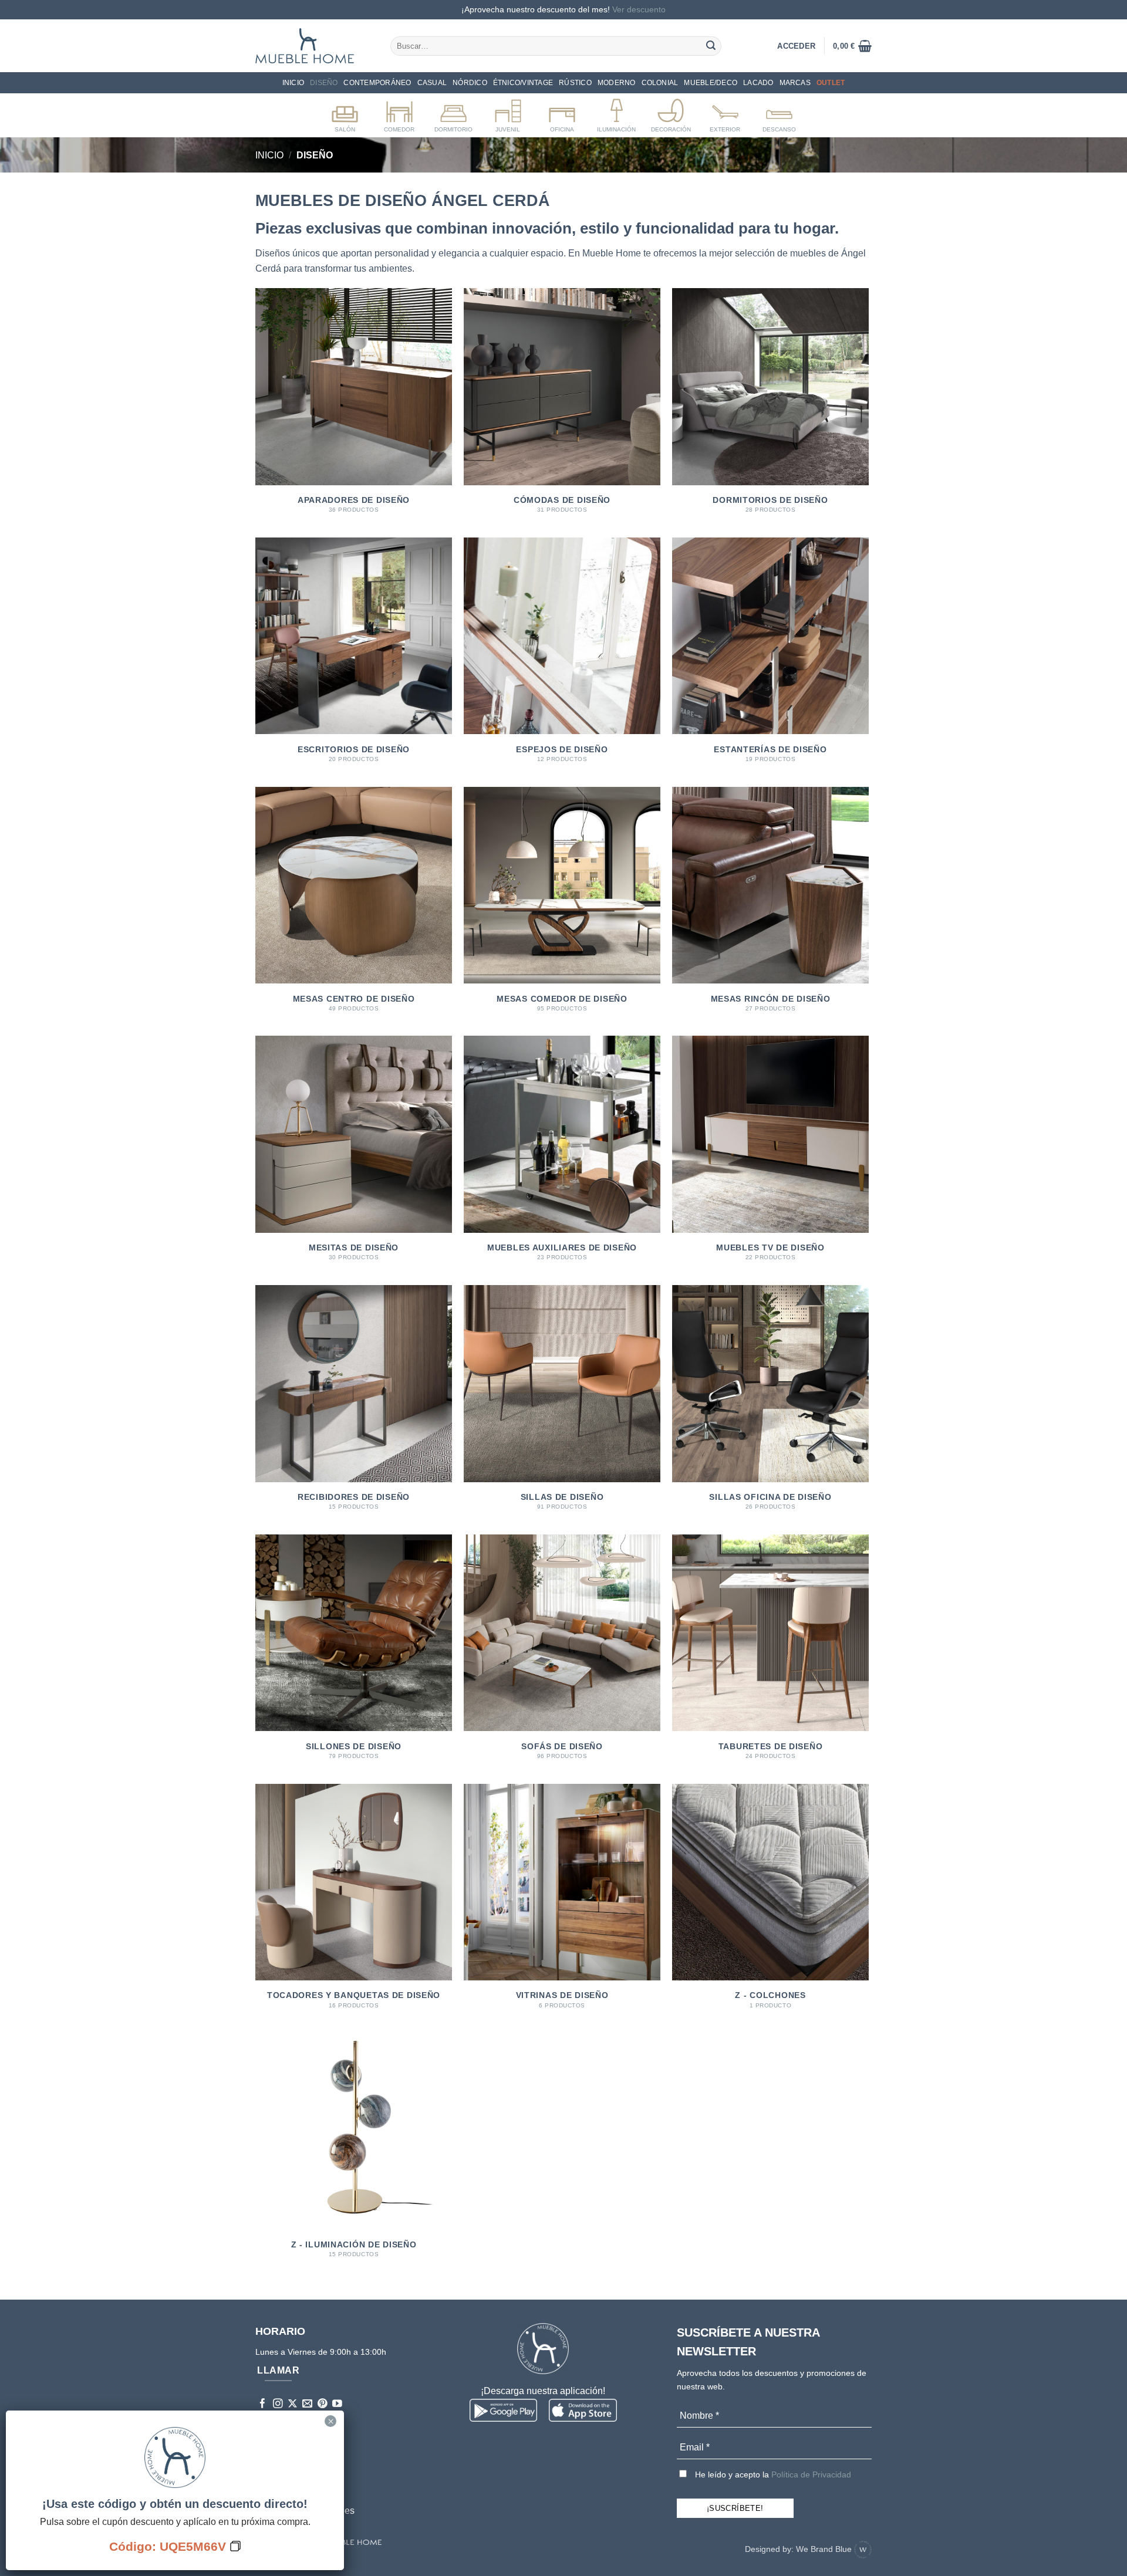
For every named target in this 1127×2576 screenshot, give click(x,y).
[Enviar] (711, 46)
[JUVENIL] (508, 113)
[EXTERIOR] (725, 113)
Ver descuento (639, 9)
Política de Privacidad (811, 2474)
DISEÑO (324, 83)
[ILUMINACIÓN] (617, 113)
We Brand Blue (825, 2549)
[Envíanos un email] (307, 2404)
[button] (852, 46)
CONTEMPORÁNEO (377, 83)
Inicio (293, 83)
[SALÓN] (345, 113)
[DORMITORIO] (453, 113)
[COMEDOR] (399, 113)
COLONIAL (660, 83)
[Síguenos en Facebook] (263, 2404)
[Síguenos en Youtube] (337, 2404)
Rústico (575, 83)
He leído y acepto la (772, 2474)
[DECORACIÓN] (671, 113)
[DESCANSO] (779, 113)
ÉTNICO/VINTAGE (523, 83)
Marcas (795, 83)
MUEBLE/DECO (711, 83)
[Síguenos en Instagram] (278, 2404)
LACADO (758, 83)
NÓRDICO (470, 83)
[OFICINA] (562, 113)
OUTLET (831, 83)
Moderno (617, 83)
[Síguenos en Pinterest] (323, 2404)
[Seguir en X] (293, 2404)
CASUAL (432, 83)
